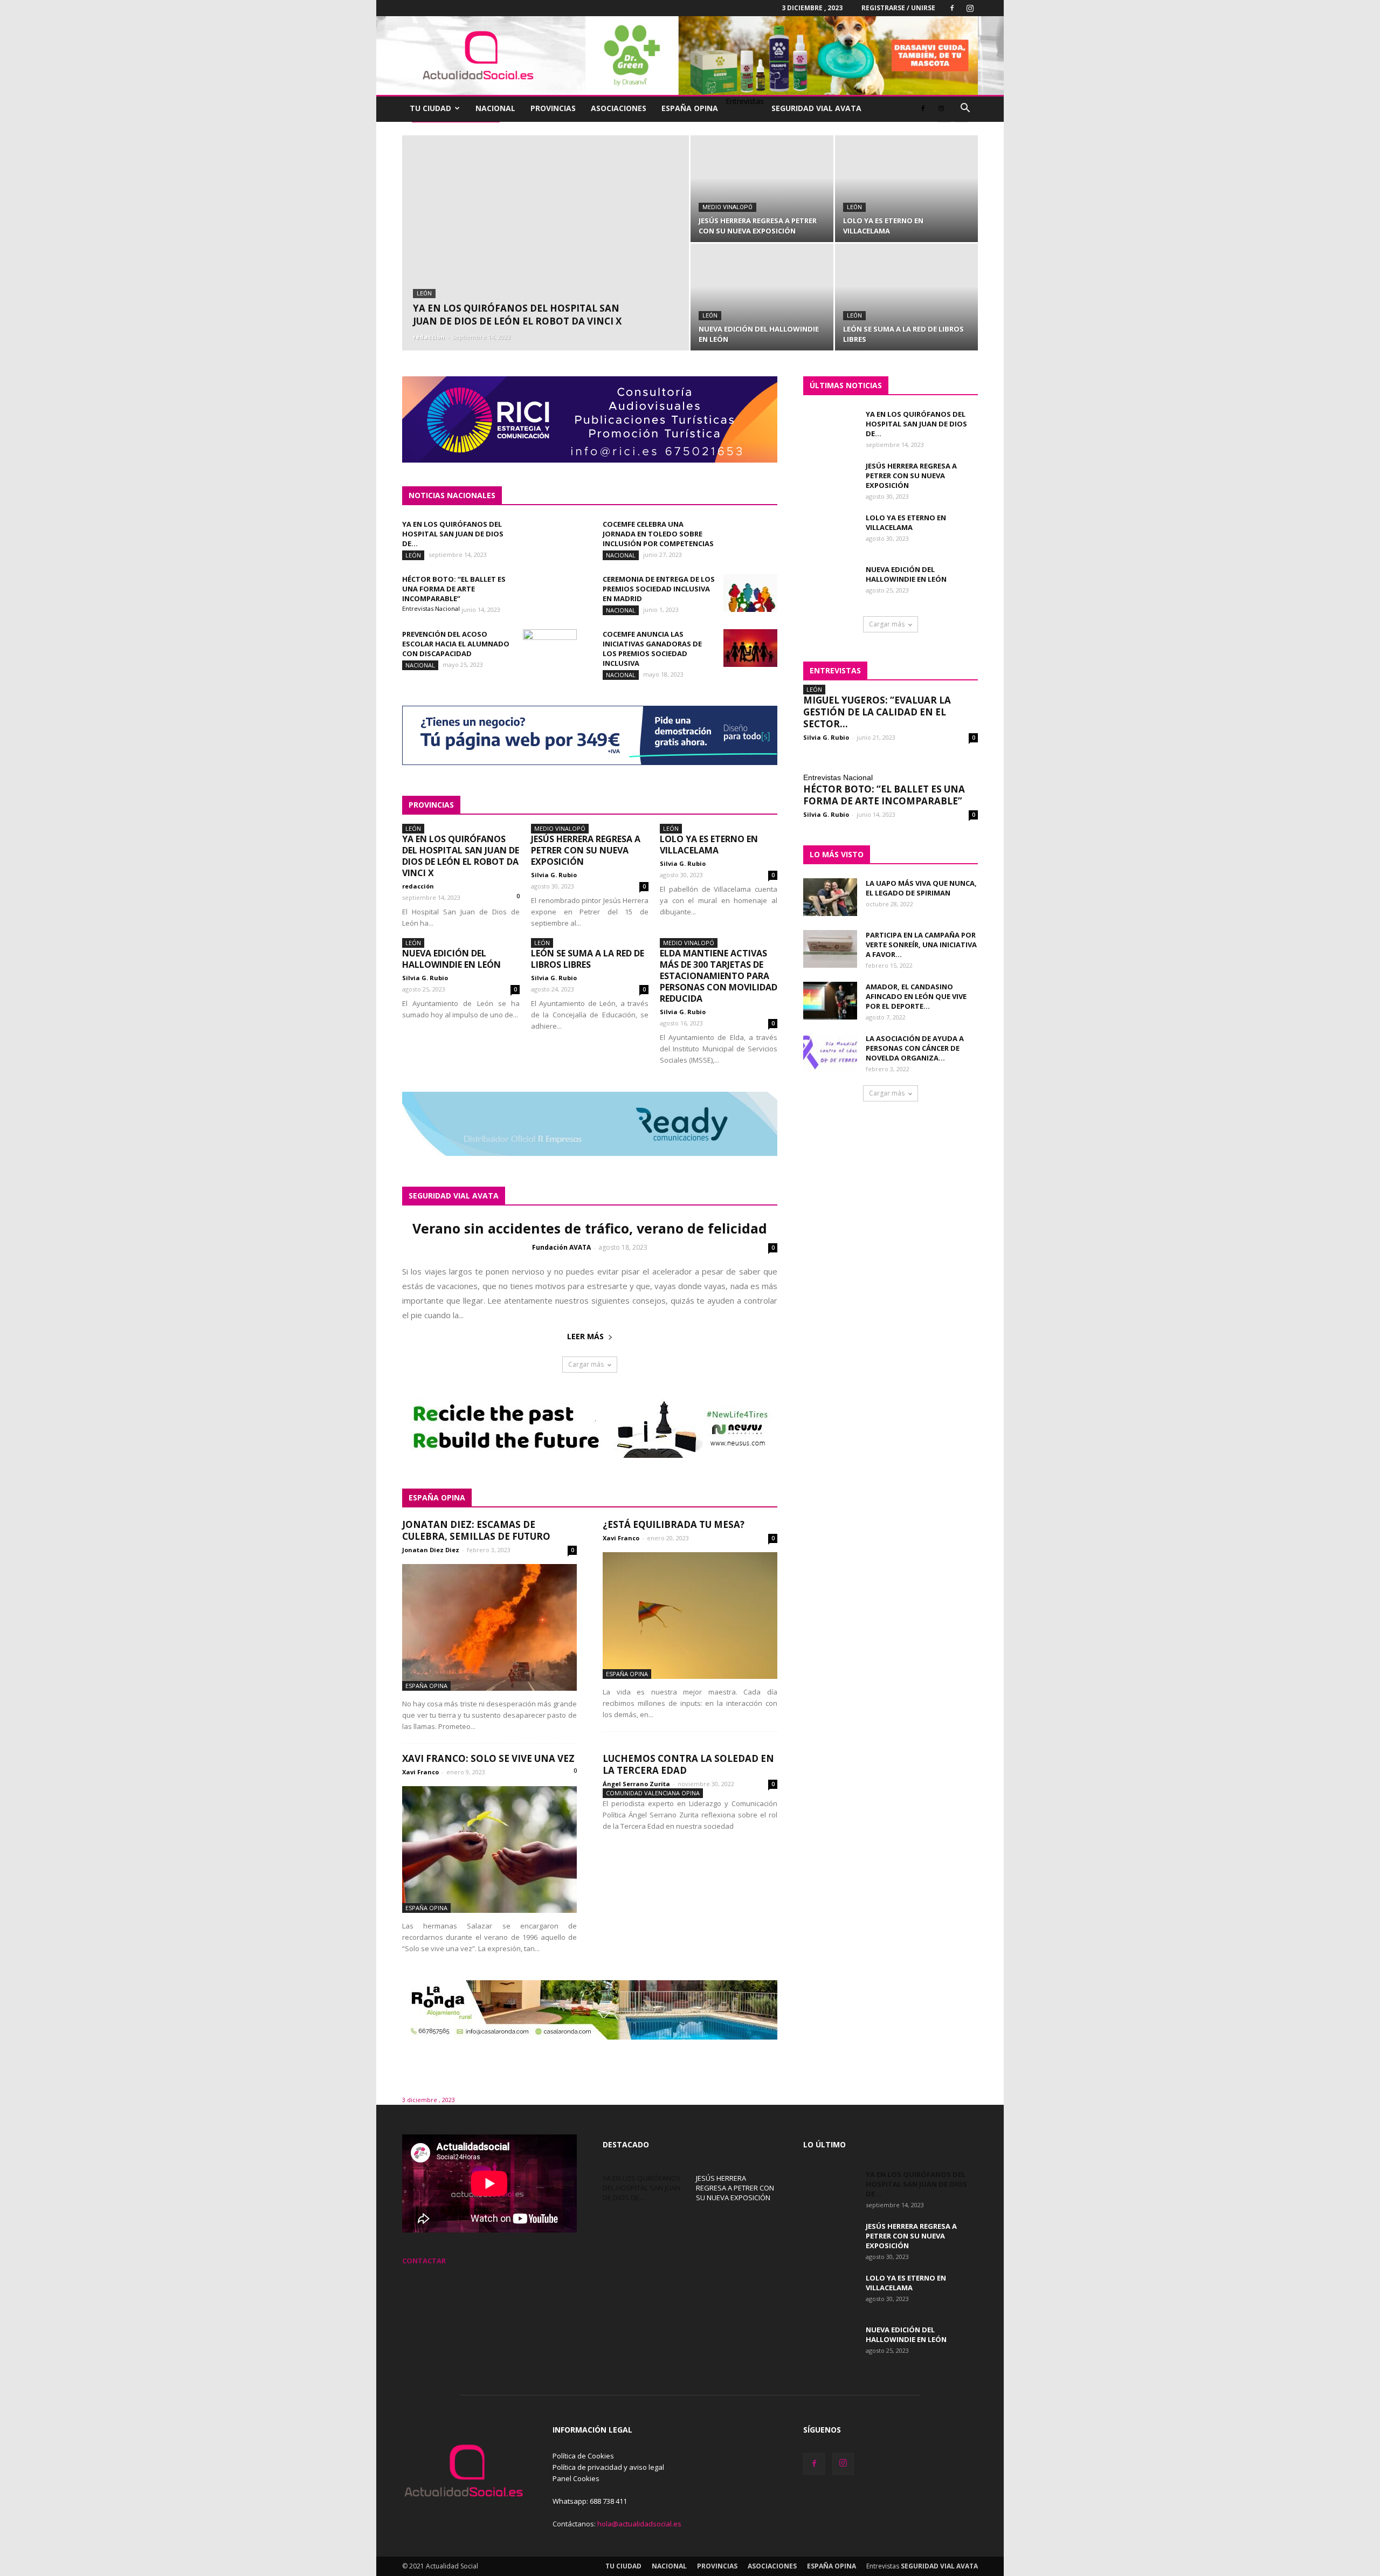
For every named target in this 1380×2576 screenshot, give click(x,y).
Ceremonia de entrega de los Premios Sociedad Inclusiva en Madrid (659, 589)
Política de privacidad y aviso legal (608, 2467)
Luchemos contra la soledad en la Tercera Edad (688, 1764)
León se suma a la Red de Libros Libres (588, 959)
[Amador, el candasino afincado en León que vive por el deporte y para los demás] (830, 1001)
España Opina (690, 108)
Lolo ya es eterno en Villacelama (709, 845)
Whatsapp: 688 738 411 (590, 2501)
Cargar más (586, 1364)
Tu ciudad (430, 108)
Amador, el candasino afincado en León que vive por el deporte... (916, 996)
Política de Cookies (583, 2456)
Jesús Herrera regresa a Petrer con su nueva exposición (586, 850)
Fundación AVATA (561, 1247)
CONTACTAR (424, 2261)
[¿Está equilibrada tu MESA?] (690, 1616)
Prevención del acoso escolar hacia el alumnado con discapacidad (456, 644)
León (424, 294)
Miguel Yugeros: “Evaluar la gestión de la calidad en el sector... (877, 712)
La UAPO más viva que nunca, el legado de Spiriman (921, 888)
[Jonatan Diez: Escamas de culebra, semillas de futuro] (489, 1627)
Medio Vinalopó (727, 207)
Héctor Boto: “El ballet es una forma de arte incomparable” (454, 589)
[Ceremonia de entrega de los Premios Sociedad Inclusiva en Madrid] (750, 593)
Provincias (553, 108)
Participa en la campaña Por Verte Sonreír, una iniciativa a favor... (921, 945)
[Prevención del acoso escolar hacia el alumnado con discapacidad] (550, 648)
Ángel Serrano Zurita (636, 1784)
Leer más (585, 1336)
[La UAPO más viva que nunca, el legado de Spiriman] (830, 897)
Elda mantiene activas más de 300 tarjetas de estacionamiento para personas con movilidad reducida (719, 976)
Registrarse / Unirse (898, 8)
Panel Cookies (576, 2478)
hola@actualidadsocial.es (639, 2524)
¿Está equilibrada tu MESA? (674, 1524)
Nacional (495, 108)
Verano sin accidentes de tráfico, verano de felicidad (590, 1228)
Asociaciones (619, 108)
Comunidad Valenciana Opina (653, 1793)
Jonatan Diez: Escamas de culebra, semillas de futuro (476, 1530)
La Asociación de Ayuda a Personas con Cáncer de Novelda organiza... (915, 1048)
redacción (429, 337)
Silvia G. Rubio (554, 875)
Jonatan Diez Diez (431, 1550)
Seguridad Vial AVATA (816, 108)
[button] (965, 109)
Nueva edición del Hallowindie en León (451, 959)
